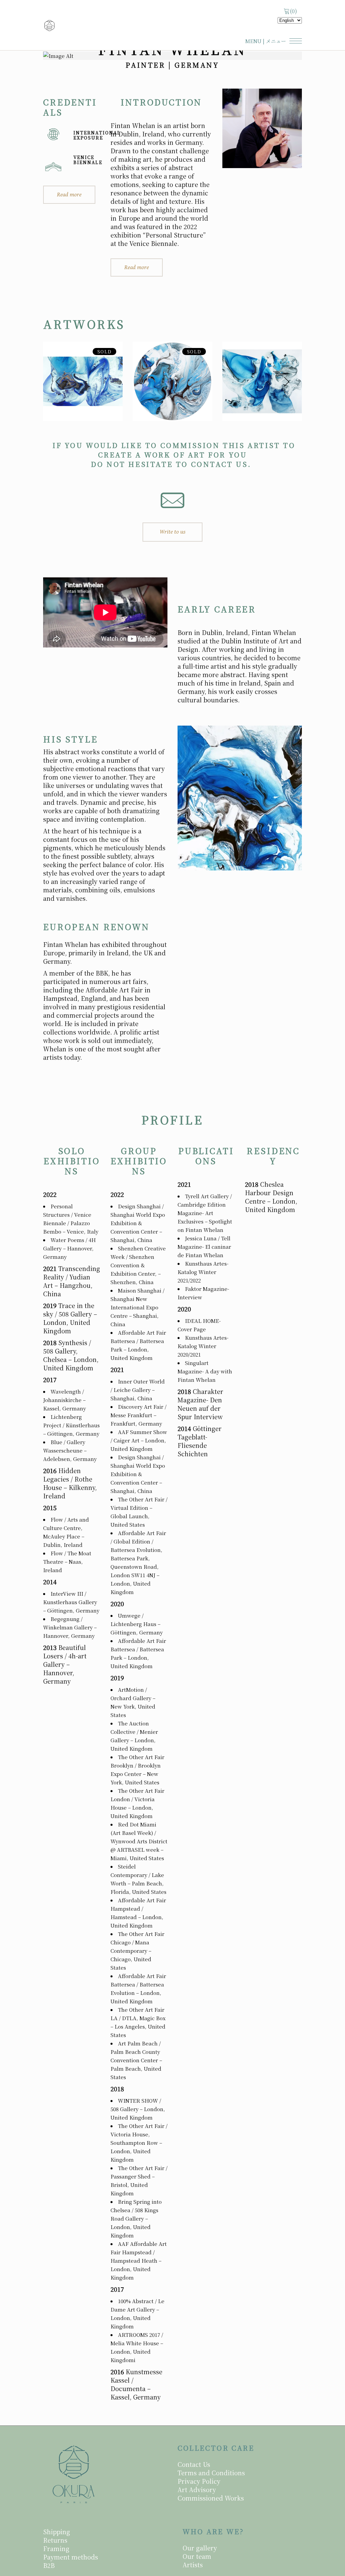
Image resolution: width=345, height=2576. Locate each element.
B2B (49, 2565)
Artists (193, 2565)
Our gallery (200, 2548)
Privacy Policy (199, 2481)
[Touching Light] (83, 381)
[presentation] (58, 382)
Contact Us (194, 2464)
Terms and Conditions (211, 2473)
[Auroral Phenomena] (172, 381)
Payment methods (71, 2557)
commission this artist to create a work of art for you (197, 450)
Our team (197, 2556)
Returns (55, 2540)
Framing (56, 2548)
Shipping (57, 2532)
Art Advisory (197, 2489)
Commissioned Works (211, 2498)
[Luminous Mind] (262, 381)
